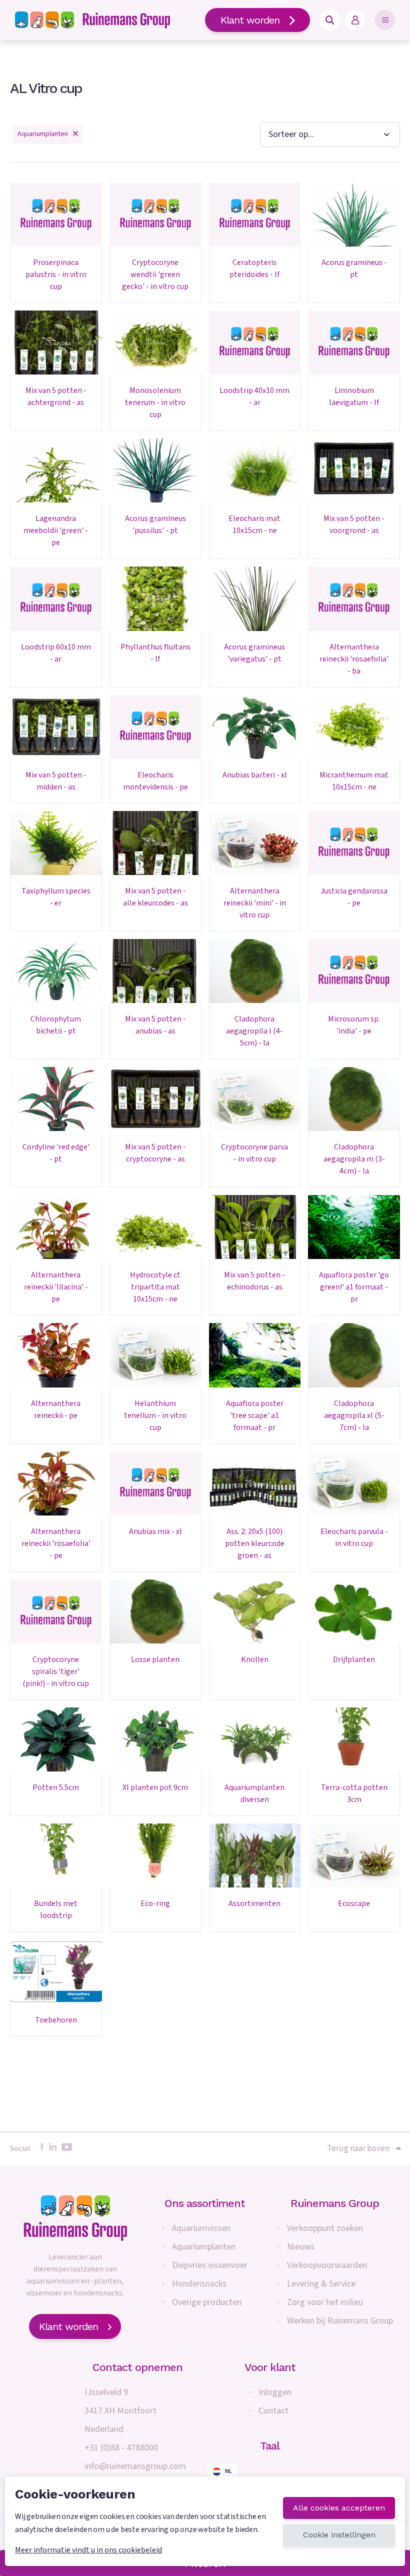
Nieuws (301, 2247)
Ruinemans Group (335, 2203)
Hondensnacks (199, 2284)
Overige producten (207, 2302)
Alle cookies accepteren (339, 2508)
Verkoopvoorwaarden (327, 2265)
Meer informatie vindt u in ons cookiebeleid (88, 2550)
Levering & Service (321, 2284)
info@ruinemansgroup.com (135, 2466)
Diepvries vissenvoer (210, 2265)
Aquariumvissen (201, 2228)
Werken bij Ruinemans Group (340, 2321)
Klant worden (250, 20)
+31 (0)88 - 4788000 (121, 2448)
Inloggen (275, 2392)
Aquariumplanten (204, 2247)
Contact (273, 2411)
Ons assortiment (205, 2203)
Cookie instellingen (339, 2535)
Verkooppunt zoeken (325, 2228)
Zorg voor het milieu (325, 2302)
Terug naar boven (358, 2148)
